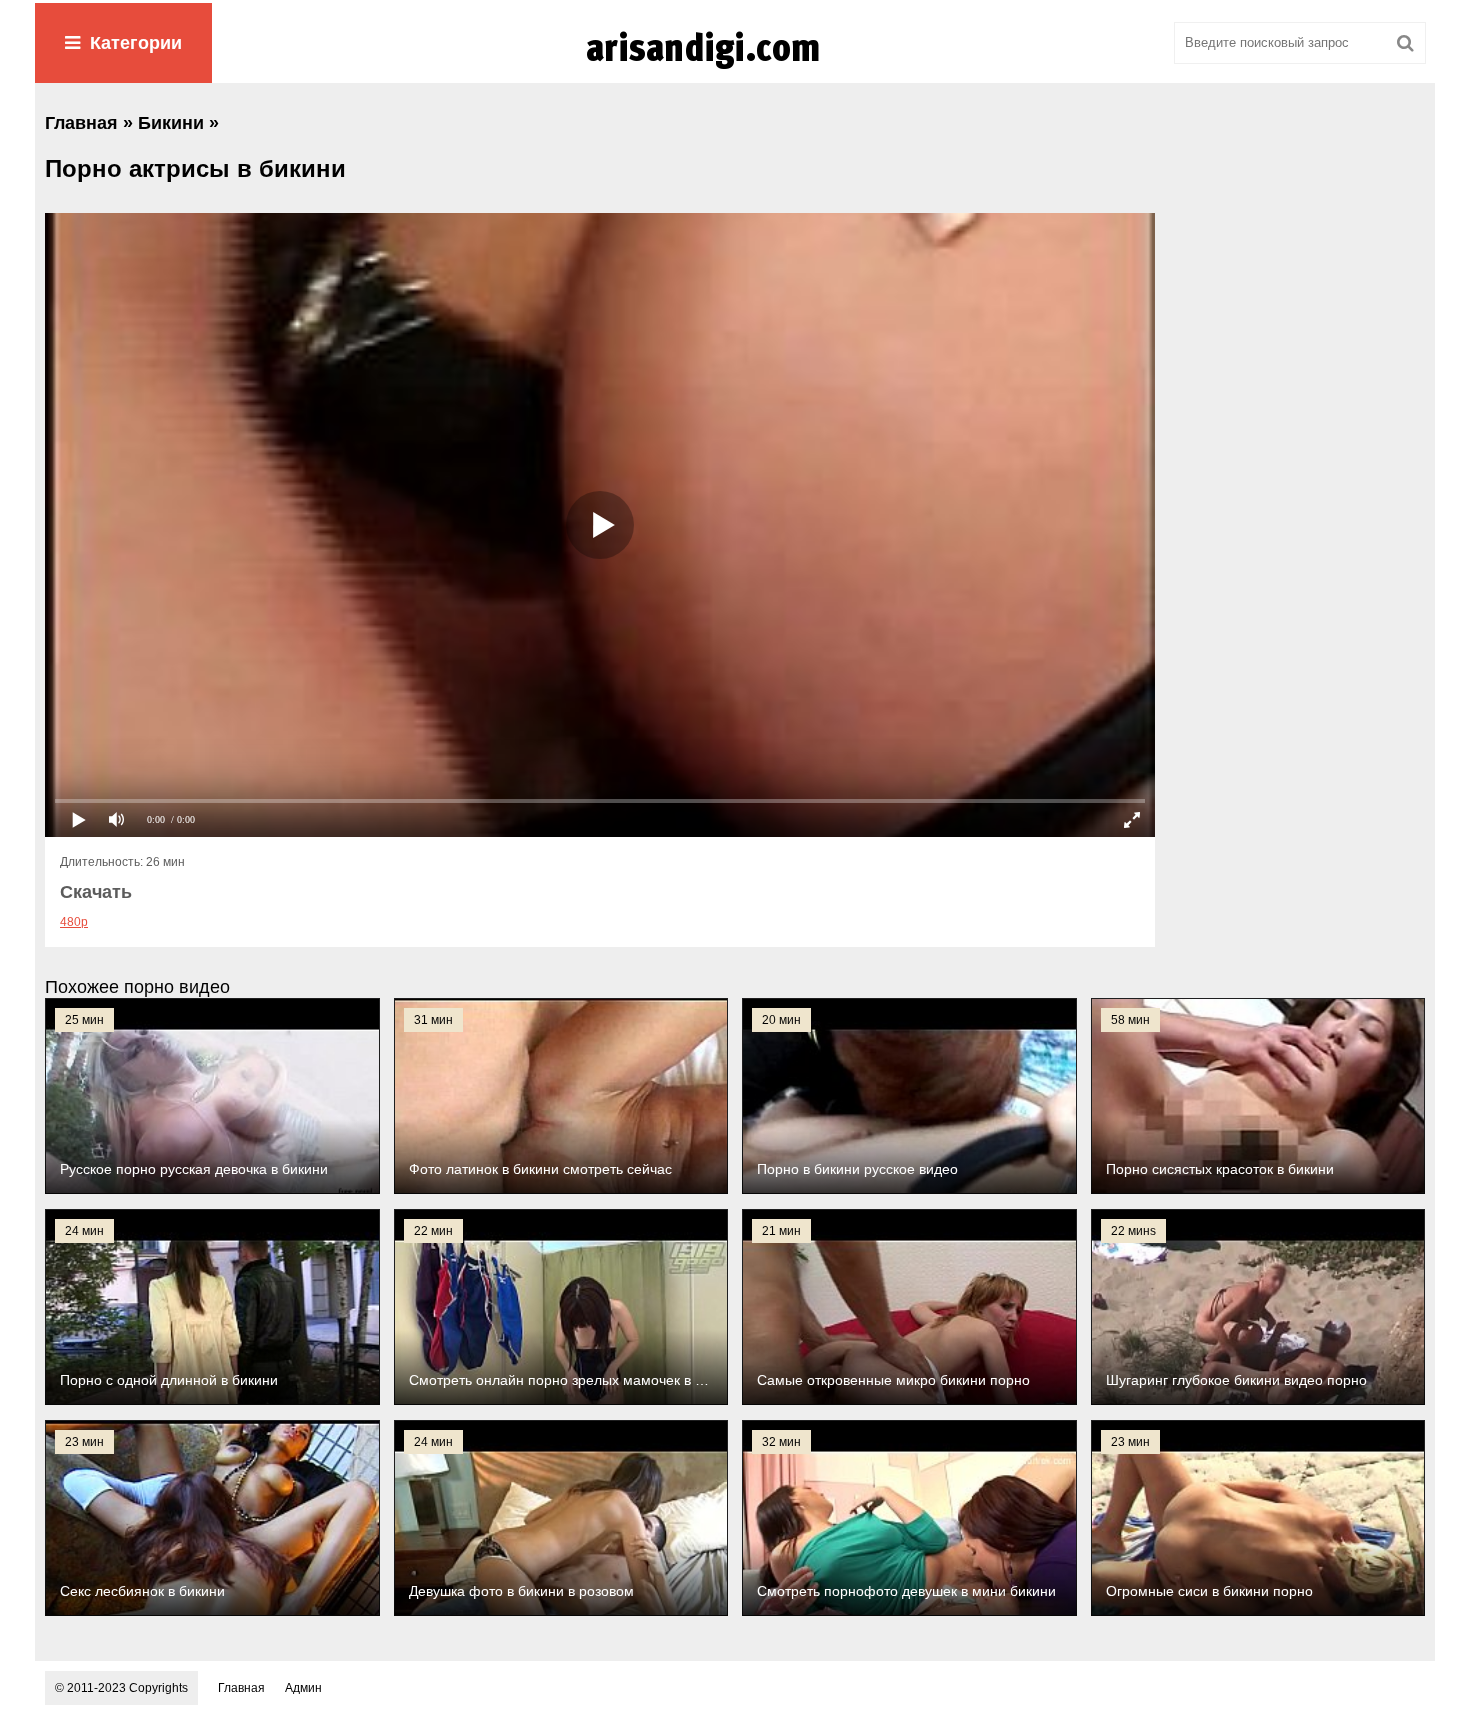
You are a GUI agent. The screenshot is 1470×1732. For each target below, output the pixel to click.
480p (74, 922)
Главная (241, 1688)
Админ (303, 1688)
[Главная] (735, 69)
